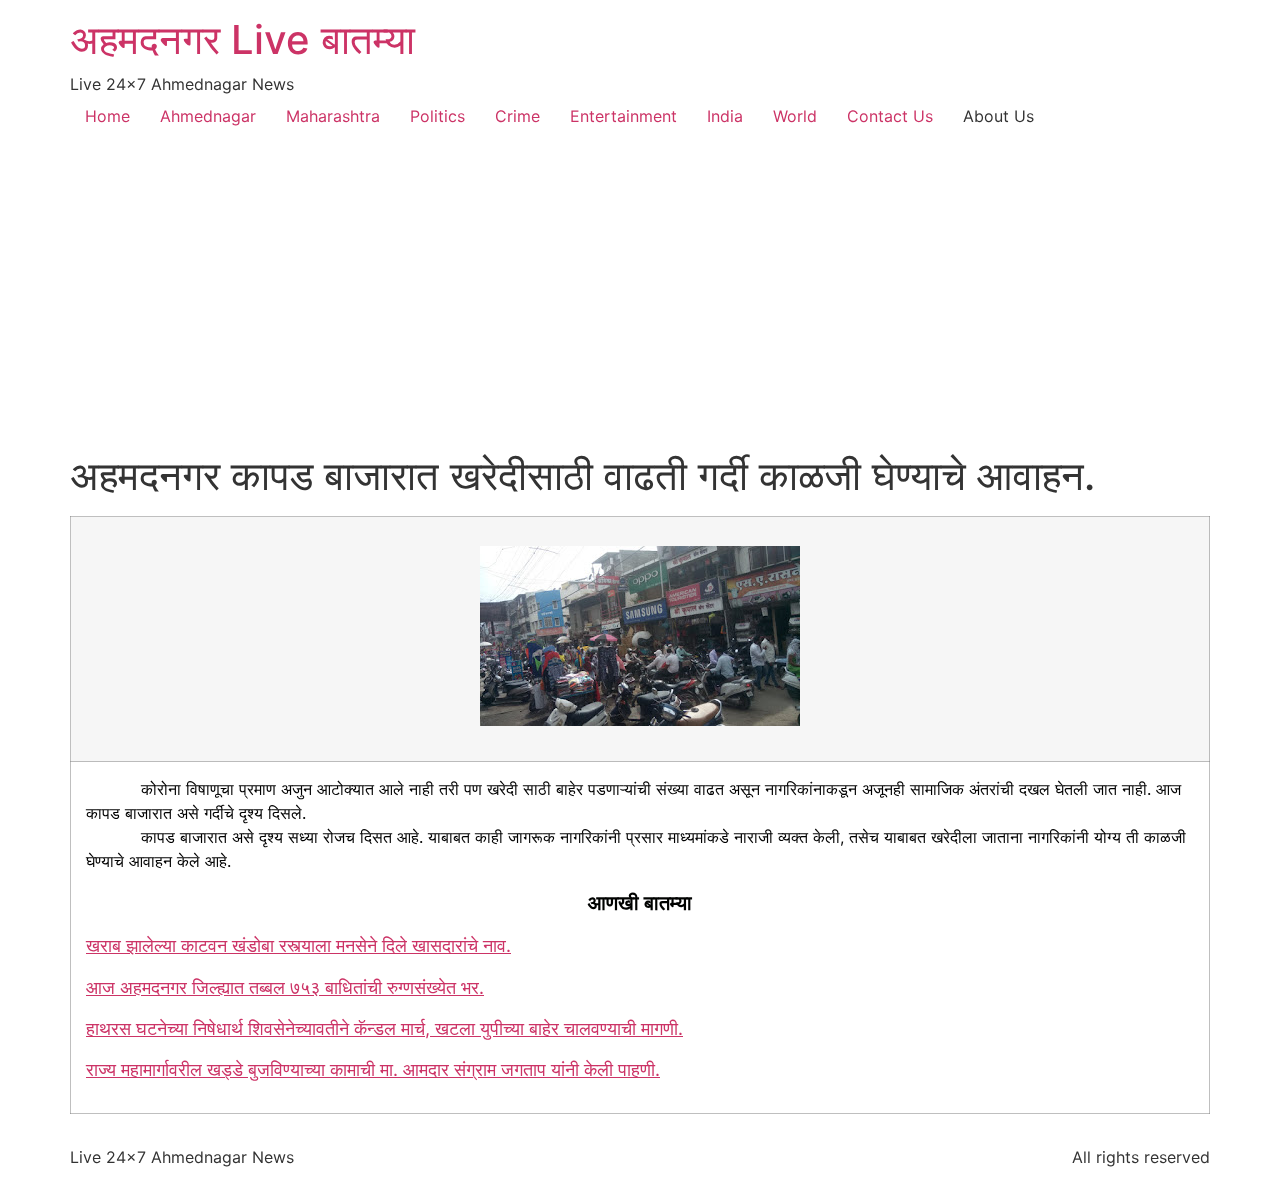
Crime (517, 116)
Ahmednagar (208, 116)
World (795, 116)
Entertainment (623, 116)
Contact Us (890, 116)
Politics (437, 116)
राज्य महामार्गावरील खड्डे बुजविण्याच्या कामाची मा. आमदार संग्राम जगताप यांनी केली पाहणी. (373, 1069)
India (725, 116)
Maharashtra (333, 116)
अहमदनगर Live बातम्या (242, 39)
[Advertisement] (640, 302)
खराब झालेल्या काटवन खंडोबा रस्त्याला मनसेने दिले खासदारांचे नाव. (298, 945)
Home (107, 116)
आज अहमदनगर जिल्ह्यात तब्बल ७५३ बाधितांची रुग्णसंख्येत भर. (285, 987)
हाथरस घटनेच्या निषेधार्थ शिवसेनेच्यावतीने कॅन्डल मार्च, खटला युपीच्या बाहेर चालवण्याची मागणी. (384, 1028)
